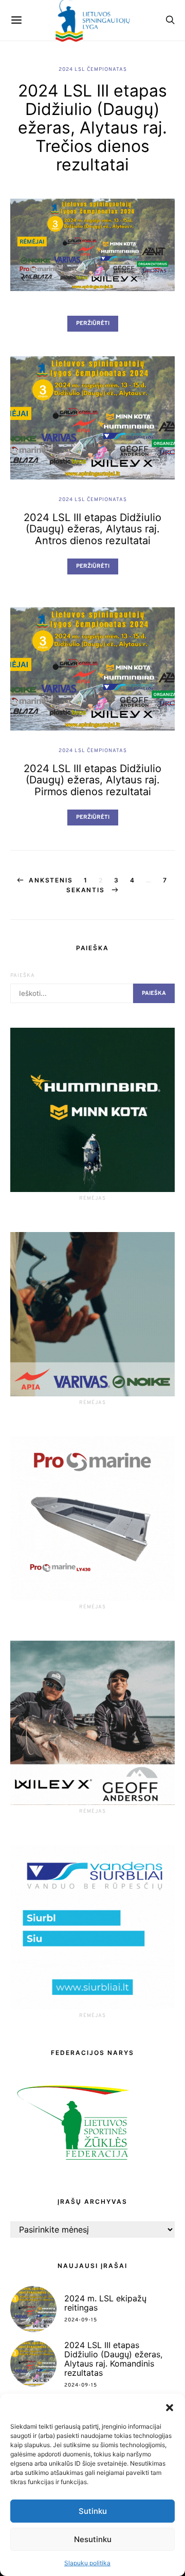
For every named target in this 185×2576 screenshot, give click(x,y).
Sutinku (93, 2511)
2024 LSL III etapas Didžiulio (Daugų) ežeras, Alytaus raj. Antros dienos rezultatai (92, 529)
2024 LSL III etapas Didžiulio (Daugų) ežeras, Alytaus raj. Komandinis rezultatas (113, 2359)
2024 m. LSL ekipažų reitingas (105, 2303)
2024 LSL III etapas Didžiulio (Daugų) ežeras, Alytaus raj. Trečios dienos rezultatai (92, 128)
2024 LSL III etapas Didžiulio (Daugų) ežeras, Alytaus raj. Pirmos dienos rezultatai (92, 780)
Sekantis (87, 890)
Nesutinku (93, 2539)
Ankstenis (51, 880)
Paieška (23, 976)
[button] (170, 2407)
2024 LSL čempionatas (93, 70)
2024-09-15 (81, 2320)
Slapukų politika (87, 2563)
